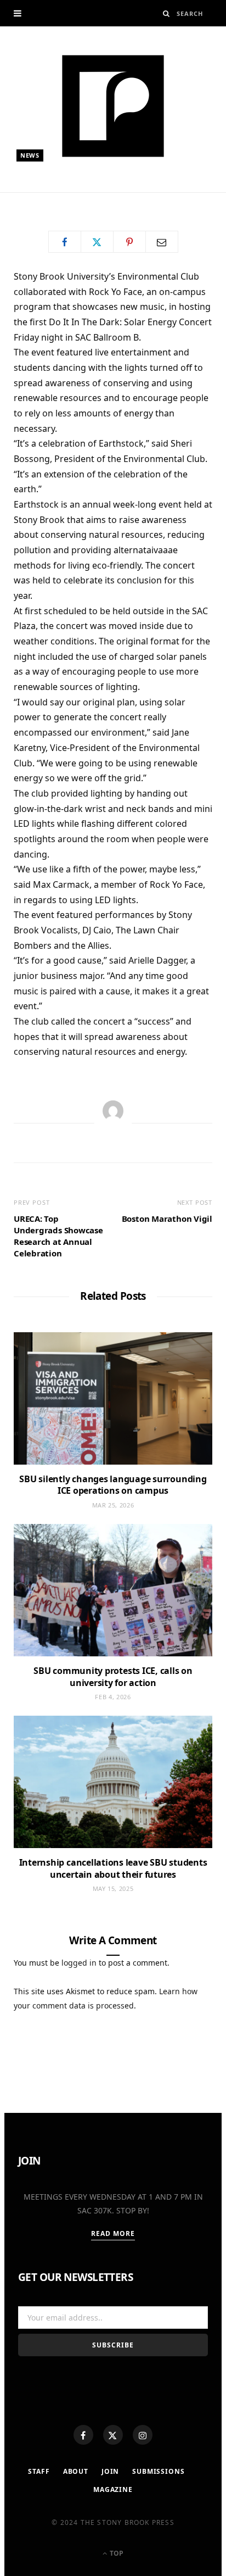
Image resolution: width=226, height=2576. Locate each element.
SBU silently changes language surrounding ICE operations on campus (113, 1485)
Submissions (158, 2471)
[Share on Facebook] (65, 242)
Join (110, 2471)
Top (116, 2553)
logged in (79, 1963)
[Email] (162, 242)
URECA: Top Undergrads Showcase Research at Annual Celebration (58, 1236)
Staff (39, 2471)
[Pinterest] (129, 242)
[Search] (166, 13)
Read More (113, 2233)
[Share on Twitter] (97, 242)
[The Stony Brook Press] (113, 106)
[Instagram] (143, 2435)
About (76, 2471)
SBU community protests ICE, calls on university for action (113, 1677)
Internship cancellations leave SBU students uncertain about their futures (113, 1868)
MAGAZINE (113, 2489)
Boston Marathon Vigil (167, 1219)
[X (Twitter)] (113, 2435)
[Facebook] (83, 2435)
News (30, 155)
